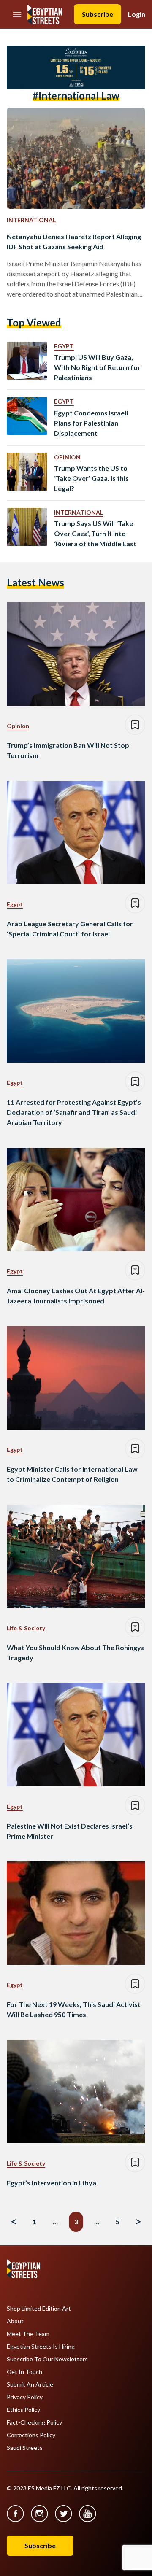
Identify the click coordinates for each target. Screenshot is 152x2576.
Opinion (67, 457)
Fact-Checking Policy (34, 2422)
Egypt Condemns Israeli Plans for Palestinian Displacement (91, 423)
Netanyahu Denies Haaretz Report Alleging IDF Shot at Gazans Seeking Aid (74, 241)
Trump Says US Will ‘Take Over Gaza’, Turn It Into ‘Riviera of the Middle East (95, 533)
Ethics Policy (23, 2410)
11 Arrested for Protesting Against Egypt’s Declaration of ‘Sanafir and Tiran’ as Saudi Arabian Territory (74, 1112)
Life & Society (26, 1628)
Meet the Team (28, 2334)
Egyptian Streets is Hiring (41, 2347)
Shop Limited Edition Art (39, 2309)
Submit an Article (30, 2384)
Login (137, 14)
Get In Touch (24, 2372)
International (31, 220)
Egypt (64, 346)
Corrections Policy (31, 2435)
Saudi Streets (25, 2448)
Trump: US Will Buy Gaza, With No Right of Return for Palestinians (97, 367)
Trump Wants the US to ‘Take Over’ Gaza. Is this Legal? (91, 478)
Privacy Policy (25, 2397)
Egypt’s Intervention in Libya (52, 2183)
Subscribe (98, 14)
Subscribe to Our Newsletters (47, 2359)
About (15, 2321)
